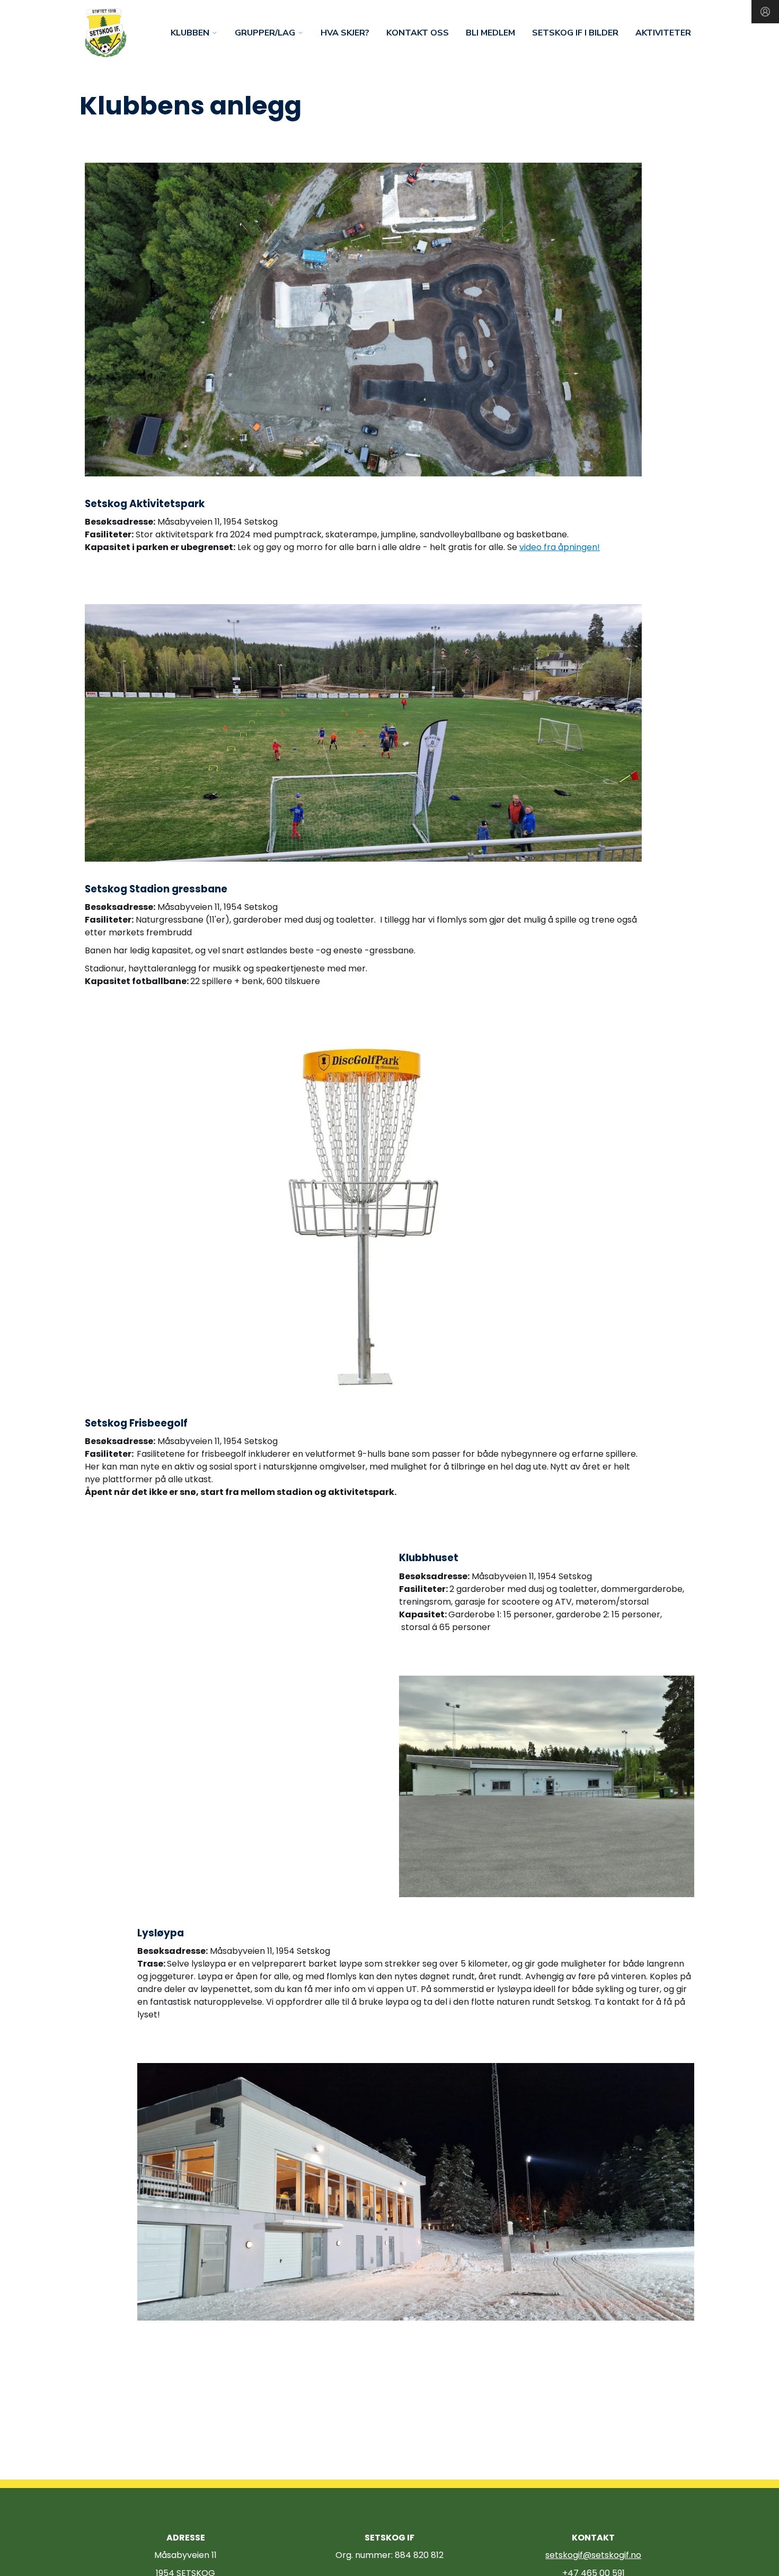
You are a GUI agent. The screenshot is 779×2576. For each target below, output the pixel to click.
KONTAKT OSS (418, 33)
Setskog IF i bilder (575, 33)
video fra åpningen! (560, 547)
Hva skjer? (345, 33)
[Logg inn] (765, 12)
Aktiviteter (663, 33)
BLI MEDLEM (490, 33)
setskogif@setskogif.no (593, 2555)
